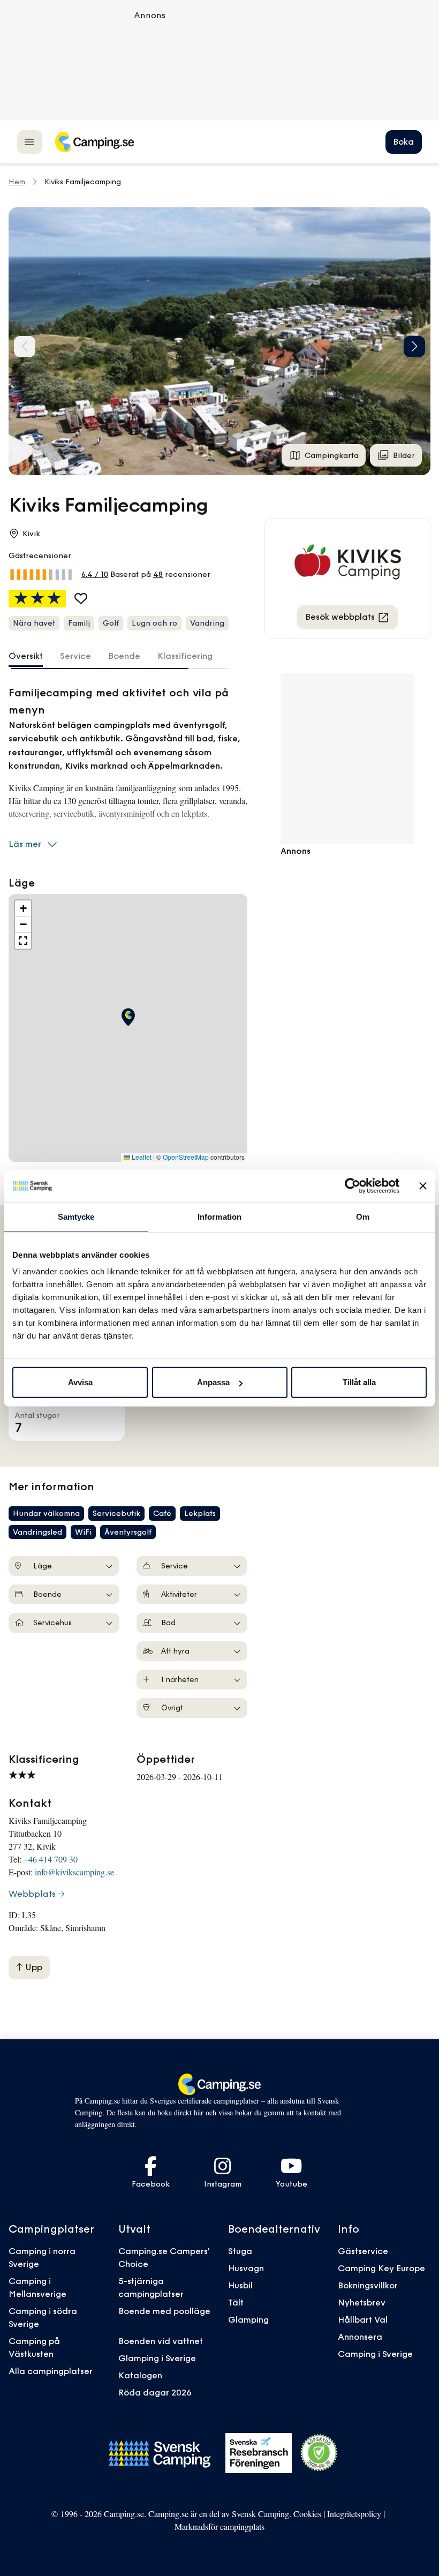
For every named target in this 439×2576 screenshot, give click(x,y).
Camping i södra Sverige (43, 2317)
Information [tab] (219, 1216)
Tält (236, 2302)
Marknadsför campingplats (219, 2526)
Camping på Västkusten (34, 2347)
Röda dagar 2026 (155, 2392)
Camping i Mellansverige (37, 2287)
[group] (219, 341)
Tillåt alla (359, 1382)
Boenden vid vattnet (161, 2341)
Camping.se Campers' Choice (164, 2257)
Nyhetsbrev (362, 2302)
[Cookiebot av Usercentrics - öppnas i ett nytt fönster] (353, 1185)
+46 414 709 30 (51, 1859)
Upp (33, 1967)
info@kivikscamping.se (74, 1872)
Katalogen (140, 2375)
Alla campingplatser (51, 2371)
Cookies (307, 2514)
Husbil (240, 2285)
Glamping (248, 2319)
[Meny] (30, 142)
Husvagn (246, 2268)
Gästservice (363, 2251)
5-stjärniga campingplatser (151, 2287)
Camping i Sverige (375, 2354)
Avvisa (80, 1382)
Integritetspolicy (354, 2514)
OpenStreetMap (186, 1157)
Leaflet (141, 1157)
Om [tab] (363, 1216)
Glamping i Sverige (157, 2358)
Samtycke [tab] (76, 1216)
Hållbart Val (363, 2319)
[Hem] (94, 142)
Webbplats (32, 1894)
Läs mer (25, 844)
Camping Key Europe (381, 2268)
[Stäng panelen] (423, 1185)
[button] (414, 347)
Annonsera (360, 2337)
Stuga (240, 2251)
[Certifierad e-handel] (319, 2453)
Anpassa (213, 1382)
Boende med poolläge (164, 2311)
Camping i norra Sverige (42, 2257)
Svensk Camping (260, 2514)
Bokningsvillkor (368, 2285)
